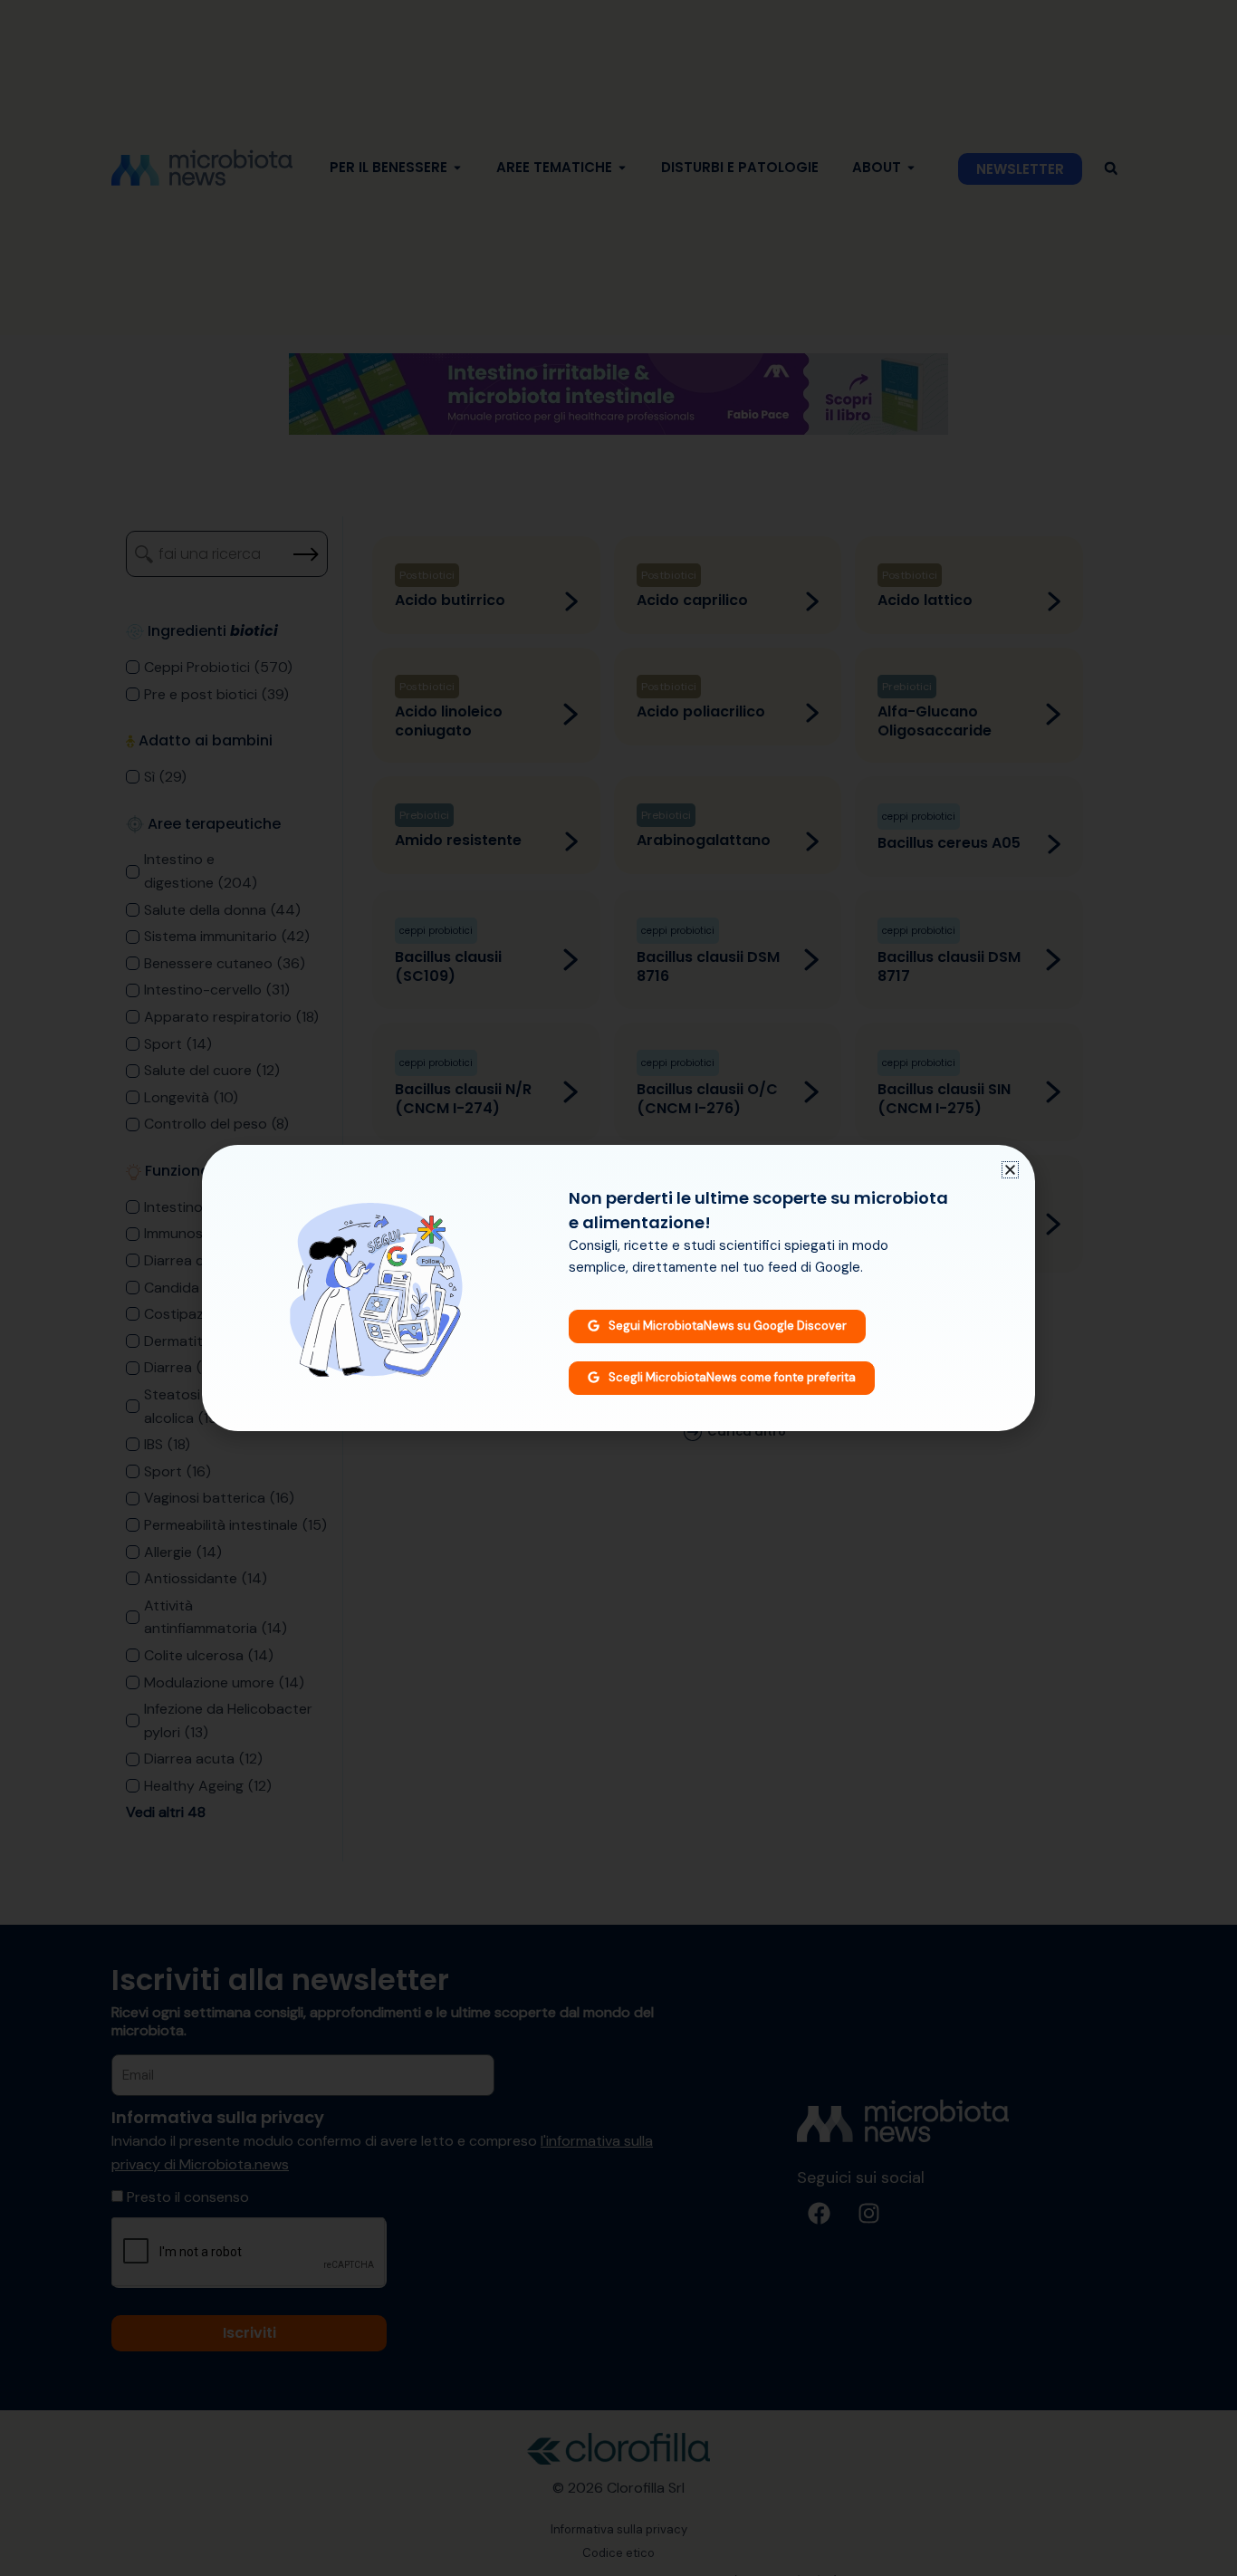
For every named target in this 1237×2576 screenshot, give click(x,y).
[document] (618, 1288)
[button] (1010, 1170)
